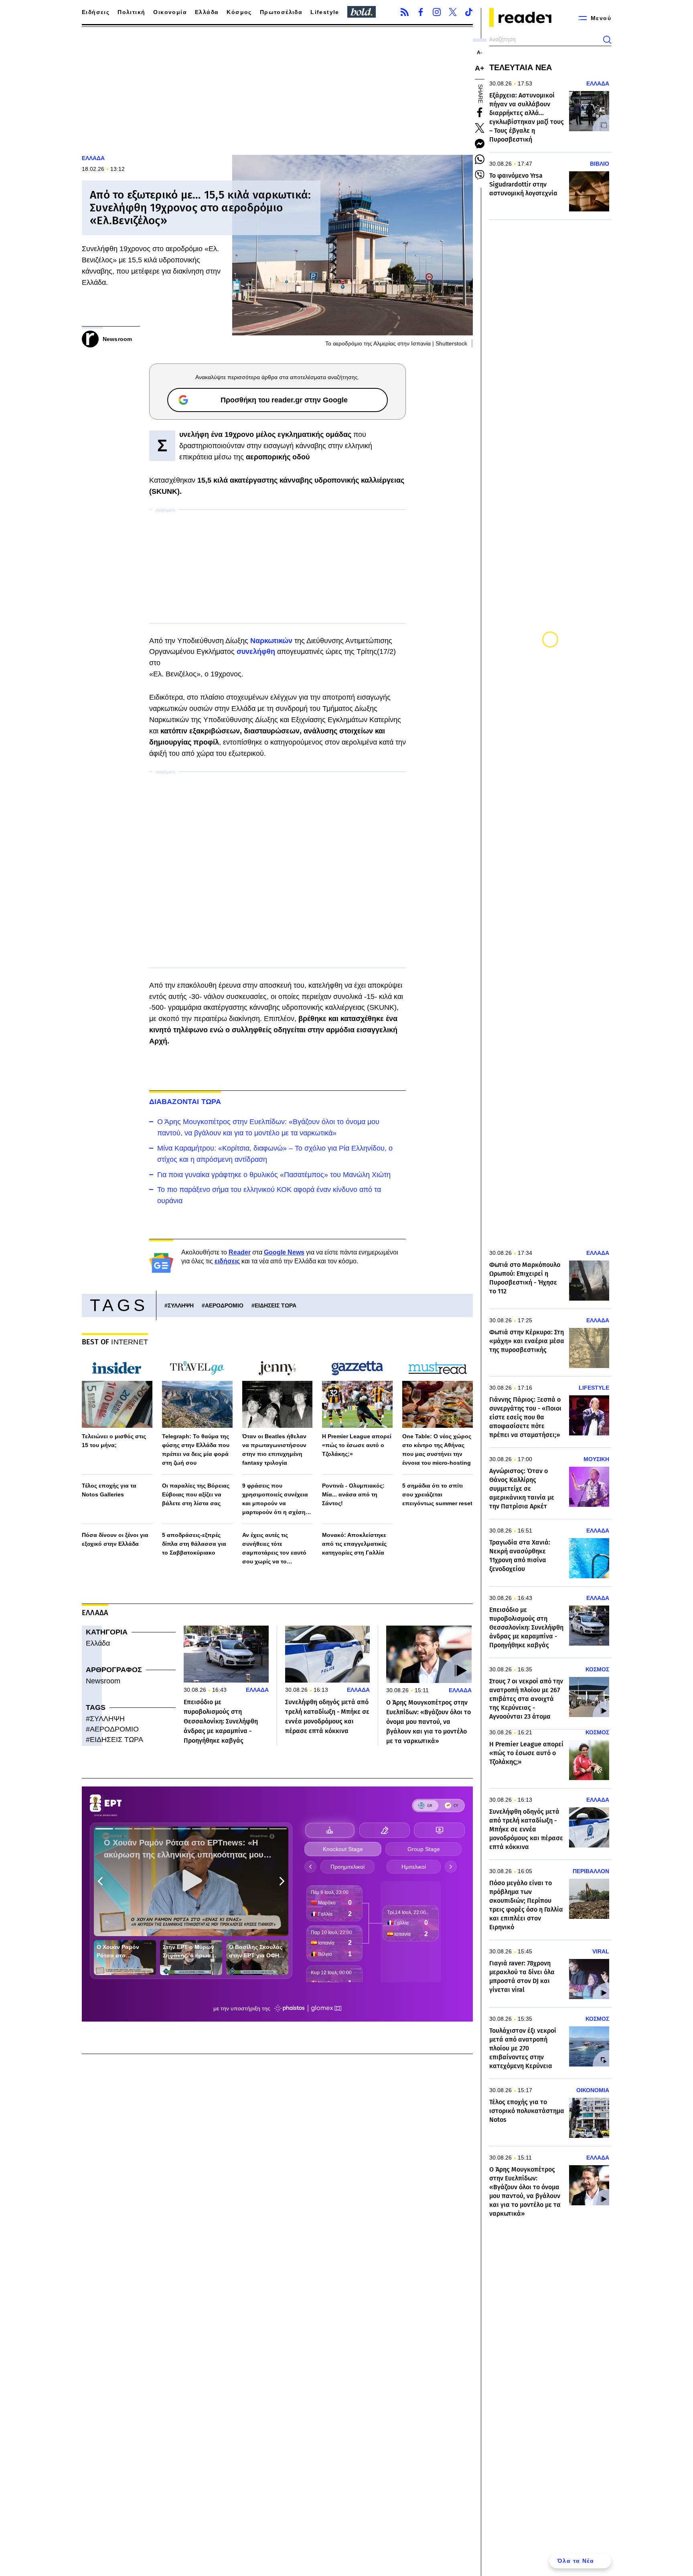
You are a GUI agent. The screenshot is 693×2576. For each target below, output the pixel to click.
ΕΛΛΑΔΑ (93, 158)
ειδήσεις (227, 1261)
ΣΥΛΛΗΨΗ (181, 1305)
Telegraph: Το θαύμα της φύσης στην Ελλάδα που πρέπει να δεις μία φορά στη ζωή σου (196, 1449)
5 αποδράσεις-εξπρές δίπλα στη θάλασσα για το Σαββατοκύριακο (194, 1544)
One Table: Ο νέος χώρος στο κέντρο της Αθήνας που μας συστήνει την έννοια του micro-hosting (437, 1449)
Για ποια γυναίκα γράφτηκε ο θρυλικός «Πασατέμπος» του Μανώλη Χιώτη (274, 1175)
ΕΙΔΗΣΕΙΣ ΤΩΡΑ (276, 1305)
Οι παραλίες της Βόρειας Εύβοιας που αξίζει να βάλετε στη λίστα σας (196, 1494)
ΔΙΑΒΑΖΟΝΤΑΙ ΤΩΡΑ (185, 1102)
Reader (240, 1252)
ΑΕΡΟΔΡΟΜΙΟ (224, 1305)
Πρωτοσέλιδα (281, 12)
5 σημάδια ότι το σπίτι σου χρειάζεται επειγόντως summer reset (437, 1494)
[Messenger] (480, 144)
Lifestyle (325, 12)
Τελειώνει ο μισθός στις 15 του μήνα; (114, 1441)
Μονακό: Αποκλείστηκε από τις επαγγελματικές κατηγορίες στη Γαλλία (354, 1544)
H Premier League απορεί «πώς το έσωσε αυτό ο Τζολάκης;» (357, 1445)
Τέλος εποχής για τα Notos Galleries (109, 1490)
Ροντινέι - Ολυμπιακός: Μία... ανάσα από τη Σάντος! (353, 1494)
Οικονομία (170, 12)
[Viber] (480, 175)
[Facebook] (421, 12)
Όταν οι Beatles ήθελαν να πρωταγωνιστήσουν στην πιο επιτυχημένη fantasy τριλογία (274, 1449)
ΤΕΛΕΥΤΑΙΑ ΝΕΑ (521, 67)
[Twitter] (453, 12)
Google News (284, 1252)
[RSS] (405, 12)
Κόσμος (239, 12)
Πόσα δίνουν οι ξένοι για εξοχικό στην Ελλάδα (115, 1539)
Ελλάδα (207, 12)
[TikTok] (469, 12)
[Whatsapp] (480, 159)
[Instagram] (437, 12)
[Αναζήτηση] (607, 40)
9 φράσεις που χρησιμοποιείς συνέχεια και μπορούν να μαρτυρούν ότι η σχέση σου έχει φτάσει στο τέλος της (277, 1499)
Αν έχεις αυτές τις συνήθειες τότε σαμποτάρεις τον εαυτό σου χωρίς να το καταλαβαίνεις (274, 1549)
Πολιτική (131, 12)
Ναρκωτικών (272, 641)
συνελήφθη (257, 652)
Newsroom (103, 1681)
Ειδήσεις (96, 12)
